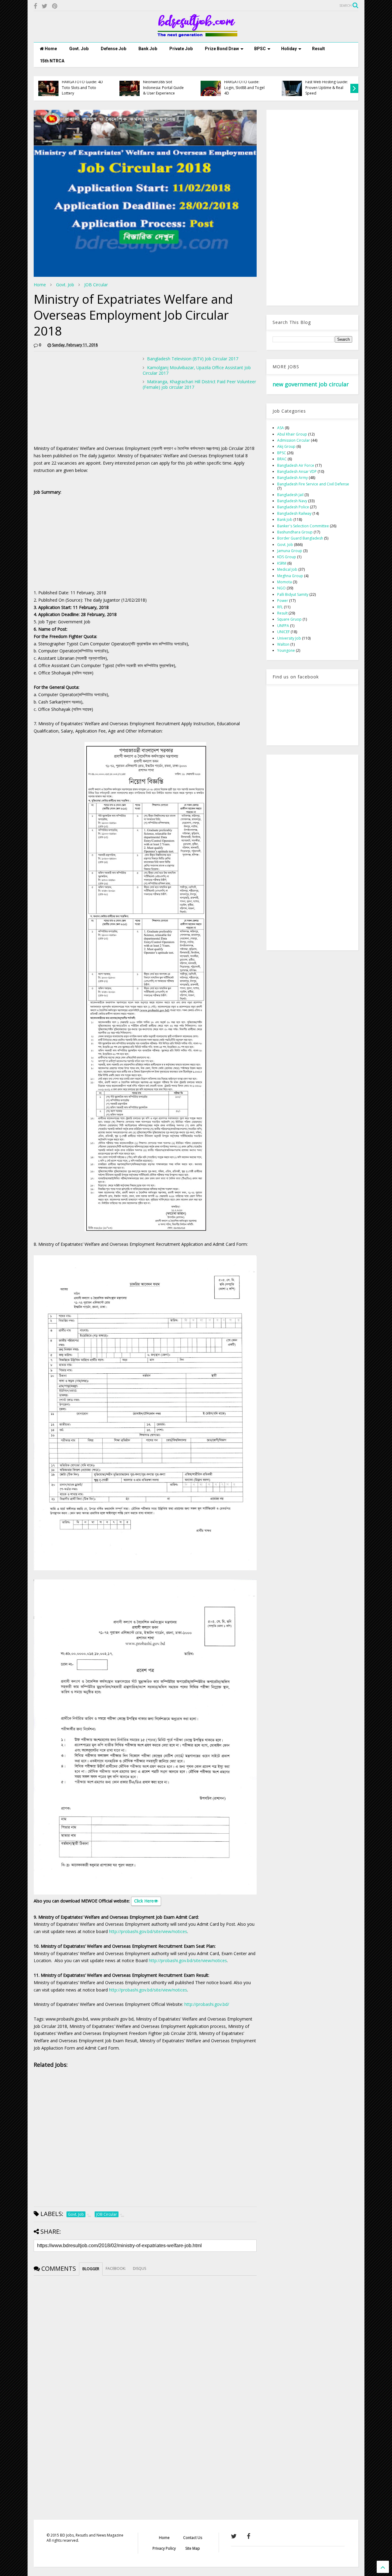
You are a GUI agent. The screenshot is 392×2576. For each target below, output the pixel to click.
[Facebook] (35, 6)
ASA (281, 428)
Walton (283, 644)
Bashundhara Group (295, 532)
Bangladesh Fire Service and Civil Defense (313, 484)
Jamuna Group (290, 551)
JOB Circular (96, 285)
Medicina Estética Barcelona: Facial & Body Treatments (83, 87)
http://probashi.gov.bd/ (207, 2004)
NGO (281, 588)
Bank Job (148, 49)
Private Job (181, 49)
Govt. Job (79, 49)
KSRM (282, 563)
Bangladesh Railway (294, 513)
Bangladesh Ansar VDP (297, 471)
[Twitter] (45, 6)
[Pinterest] (55, 6)
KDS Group (287, 557)
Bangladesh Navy (292, 501)
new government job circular (311, 384)
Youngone (286, 650)
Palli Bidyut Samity (293, 594)
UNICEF (283, 632)
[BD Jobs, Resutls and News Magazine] (196, 35)
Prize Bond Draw (222, 49)
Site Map (193, 2548)
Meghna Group (290, 576)
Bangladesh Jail (290, 495)
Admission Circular (294, 440)
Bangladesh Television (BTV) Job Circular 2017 (193, 359)
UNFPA (283, 626)
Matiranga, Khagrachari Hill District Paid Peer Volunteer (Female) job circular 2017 (199, 384)
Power (283, 601)
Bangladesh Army (292, 478)
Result (318, 49)
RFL (280, 607)
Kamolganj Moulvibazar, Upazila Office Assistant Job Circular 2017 (197, 370)
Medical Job (287, 569)
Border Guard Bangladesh (300, 538)
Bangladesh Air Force (296, 465)
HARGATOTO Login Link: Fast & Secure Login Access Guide (326, 87)
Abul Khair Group (292, 434)
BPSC (260, 49)
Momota (285, 582)
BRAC (282, 459)
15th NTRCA (52, 61)
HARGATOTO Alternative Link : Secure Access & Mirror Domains (245, 87)
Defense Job (113, 49)
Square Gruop (289, 619)
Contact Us (193, 2538)
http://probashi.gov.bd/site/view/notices (148, 1931)
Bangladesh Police (293, 507)
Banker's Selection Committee (303, 526)
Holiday (289, 49)
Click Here (144, 1901)
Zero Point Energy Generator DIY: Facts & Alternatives (163, 87)
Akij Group (286, 446)
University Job (289, 638)
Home (50, 49)
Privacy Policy (164, 2548)
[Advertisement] (85, 399)
